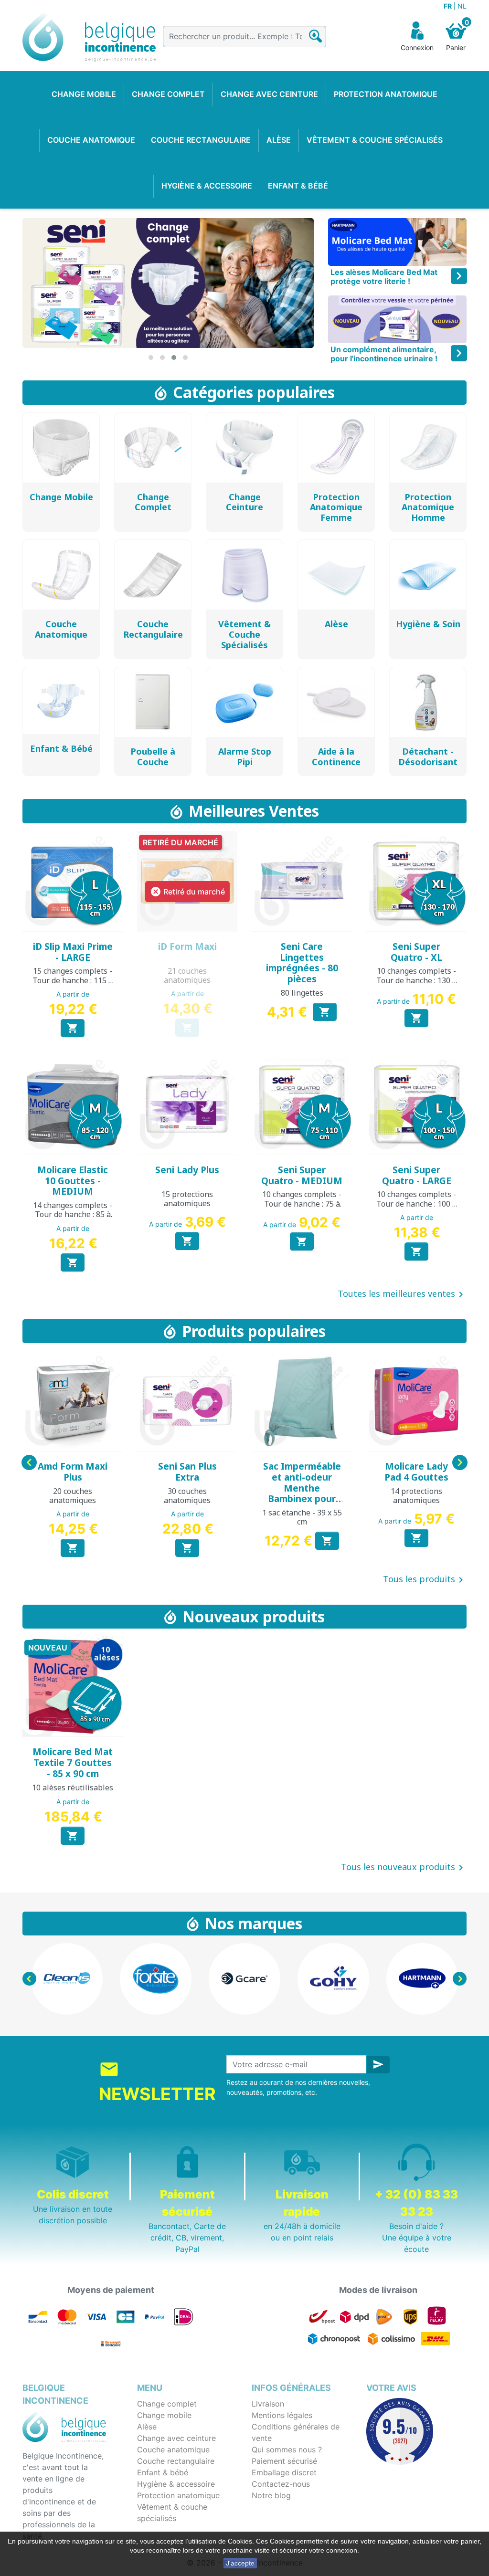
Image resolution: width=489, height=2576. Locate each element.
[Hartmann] (422, 1979)
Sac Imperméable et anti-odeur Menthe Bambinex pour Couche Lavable (302, 1488)
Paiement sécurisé (284, 2461)
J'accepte (240, 2563)
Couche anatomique (173, 2450)
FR (448, 6)
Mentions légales (282, 2415)
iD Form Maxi (187, 946)
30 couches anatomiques (187, 1496)
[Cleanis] (67, 1979)
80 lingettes (302, 993)
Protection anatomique (178, 2495)
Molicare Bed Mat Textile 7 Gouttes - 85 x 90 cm (73, 1763)
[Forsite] (156, 1979)
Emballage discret (284, 2472)
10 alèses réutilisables (73, 1787)
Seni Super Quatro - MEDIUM (302, 1175)
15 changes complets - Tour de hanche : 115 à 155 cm (73, 980)
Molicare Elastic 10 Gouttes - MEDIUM (73, 1181)
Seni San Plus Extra (187, 1472)
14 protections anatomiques (416, 1496)
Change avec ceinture (176, 2438)
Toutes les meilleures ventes (402, 1294)
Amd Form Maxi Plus (73, 1472)
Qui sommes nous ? (287, 2450)
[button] (151, 357)
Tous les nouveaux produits (404, 1868)
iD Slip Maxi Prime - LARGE (73, 952)
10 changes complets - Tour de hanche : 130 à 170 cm (416, 980)
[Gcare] (244, 1979)
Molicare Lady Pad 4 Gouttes (416, 1472)
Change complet (167, 2404)
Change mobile (164, 2415)
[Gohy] (333, 1979)
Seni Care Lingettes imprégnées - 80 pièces (302, 963)
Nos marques (254, 1923)
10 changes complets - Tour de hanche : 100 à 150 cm (416, 1203)
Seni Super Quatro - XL (416, 952)
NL (462, 6)
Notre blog (271, 2495)
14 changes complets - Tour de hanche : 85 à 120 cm (73, 1214)
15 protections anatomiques (187, 1199)
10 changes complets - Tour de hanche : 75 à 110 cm (302, 1203)
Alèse (147, 2427)
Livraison (268, 2404)
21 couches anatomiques (187, 975)
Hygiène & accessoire (176, 2484)
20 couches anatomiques (73, 1496)
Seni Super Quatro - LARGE (417, 1175)
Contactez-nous (281, 2484)
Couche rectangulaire (176, 2461)
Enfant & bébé (163, 2472)
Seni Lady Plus (187, 1170)
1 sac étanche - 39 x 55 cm (302, 1517)
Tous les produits (425, 1580)
